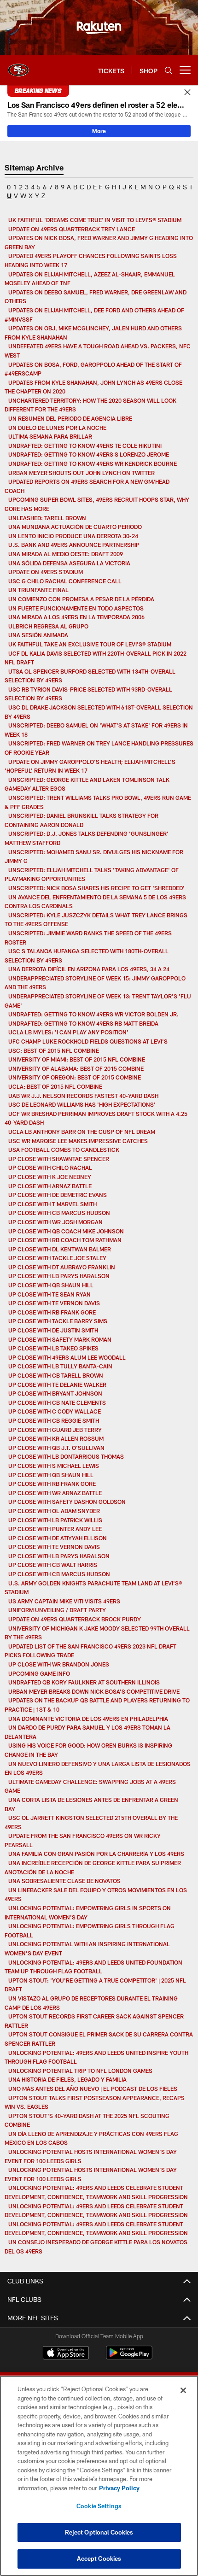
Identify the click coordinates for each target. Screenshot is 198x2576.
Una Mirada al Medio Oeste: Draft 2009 (66, 554)
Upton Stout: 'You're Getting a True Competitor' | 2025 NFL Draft (95, 1985)
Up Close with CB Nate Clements (57, 1402)
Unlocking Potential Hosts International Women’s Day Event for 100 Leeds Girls (91, 2156)
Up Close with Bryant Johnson (55, 1393)
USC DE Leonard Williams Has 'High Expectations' (82, 1104)
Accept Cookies (99, 2558)
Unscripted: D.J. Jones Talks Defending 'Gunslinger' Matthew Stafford (87, 838)
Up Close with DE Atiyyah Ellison (58, 1538)
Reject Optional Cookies (99, 2532)
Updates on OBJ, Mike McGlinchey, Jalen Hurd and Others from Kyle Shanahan (93, 333)
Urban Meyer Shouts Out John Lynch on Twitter (82, 473)
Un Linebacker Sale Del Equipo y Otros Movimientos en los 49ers (96, 1895)
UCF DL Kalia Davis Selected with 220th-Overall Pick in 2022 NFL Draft (96, 658)
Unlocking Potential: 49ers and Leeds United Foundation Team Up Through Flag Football (93, 1967)
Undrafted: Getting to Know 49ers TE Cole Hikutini (85, 446)
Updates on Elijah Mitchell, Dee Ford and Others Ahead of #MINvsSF (94, 315)
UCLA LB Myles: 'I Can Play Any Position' (68, 1032)
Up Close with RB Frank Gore (52, 1312)
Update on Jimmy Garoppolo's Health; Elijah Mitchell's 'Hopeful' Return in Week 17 (90, 766)
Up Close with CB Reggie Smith (54, 1420)
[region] (99, 2476)
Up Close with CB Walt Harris (53, 1565)
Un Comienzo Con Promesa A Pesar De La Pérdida (81, 599)
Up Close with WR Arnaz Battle (55, 1493)
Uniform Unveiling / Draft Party (57, 1610)
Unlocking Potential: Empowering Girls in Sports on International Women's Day (88, 1913)
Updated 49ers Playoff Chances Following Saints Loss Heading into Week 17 (91, 260)
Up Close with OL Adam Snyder (54, 1511)
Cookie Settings (99, 2506)
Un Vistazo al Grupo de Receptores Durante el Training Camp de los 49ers (91, 2003)
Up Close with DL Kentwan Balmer (60, 1249)
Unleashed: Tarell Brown (47, 518)
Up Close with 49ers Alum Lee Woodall (67, 1357)
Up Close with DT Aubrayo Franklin (62, 1267)
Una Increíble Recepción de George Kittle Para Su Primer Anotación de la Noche (93, 1867)
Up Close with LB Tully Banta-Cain (60, 1366)
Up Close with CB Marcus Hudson (59, 1213)
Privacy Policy (119, 2488)
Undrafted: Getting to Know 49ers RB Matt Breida (83, 1023)
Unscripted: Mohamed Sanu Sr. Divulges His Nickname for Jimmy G (94, 857)
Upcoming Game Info (39, 1673)
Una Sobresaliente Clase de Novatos (64, 1881)
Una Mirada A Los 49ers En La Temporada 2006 (76, 617)
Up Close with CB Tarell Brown (56, 1375)
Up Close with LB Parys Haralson (59, 1276)
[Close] (187, 93)
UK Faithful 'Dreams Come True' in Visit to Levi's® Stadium (95, 220)
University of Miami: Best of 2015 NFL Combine (77, 1059)
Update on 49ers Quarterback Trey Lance (72, 229)
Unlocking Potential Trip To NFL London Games (80, 2071)
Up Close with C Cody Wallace (55, 1411)
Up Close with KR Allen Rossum (56, 1438)
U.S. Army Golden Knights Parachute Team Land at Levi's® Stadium (93, 1588)
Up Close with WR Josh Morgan (55, 1222)
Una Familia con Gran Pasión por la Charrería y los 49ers (96, 1854)
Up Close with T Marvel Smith (52, 1204)
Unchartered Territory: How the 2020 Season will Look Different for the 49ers (90, 405)
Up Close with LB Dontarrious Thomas (66, 1456)
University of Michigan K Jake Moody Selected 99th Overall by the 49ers (97, 1633)
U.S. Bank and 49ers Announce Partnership (74, 545)
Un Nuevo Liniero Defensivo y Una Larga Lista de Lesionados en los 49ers (98, 1768)
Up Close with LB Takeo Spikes (53, 1348)
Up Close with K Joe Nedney (50, 1177)
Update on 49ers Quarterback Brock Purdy (75, 1619)
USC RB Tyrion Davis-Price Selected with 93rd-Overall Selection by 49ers (88, 694)
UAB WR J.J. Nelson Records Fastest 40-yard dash (83, 1096)
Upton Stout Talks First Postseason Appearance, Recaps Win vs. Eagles (95, 2102)
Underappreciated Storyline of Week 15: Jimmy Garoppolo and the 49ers (95, 983)
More (99, 131)
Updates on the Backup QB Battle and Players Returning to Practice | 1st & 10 (97, 1705)
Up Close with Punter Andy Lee (55, 1529)
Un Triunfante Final (38, 590)
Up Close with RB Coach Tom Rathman (65, 1240)
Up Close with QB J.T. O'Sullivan (56, 1448)
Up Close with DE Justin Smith (53, 1330)
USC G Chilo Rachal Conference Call (65, 581)
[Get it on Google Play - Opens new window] (129, 2357)
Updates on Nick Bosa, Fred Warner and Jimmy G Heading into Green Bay (99, 242)
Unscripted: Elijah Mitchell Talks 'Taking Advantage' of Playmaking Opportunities (92, 874)
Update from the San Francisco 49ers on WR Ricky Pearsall (83, 1840)
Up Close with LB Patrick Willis (55, 1520)
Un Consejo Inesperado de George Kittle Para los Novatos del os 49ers (96, 2247)
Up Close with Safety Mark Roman (60, 1339)
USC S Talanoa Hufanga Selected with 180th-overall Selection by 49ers (87, 956)
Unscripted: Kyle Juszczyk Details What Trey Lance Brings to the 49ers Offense (96, 920)
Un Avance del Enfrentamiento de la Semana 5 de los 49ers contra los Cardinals (95, 902)
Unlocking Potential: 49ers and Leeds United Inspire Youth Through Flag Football (96, 2057)
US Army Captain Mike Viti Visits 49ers (64, 1601)
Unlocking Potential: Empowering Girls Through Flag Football (90, 1931)
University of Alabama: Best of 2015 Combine (76, 1068)
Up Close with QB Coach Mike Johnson (66, 1231)
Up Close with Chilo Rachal (50, 1168)
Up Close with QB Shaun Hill (51, 1285)
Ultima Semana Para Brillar (50, 436)
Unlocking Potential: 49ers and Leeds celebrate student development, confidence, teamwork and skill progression (96, 2192)
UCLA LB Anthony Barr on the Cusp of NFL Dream (82, 1132)
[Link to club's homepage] (18, 66)
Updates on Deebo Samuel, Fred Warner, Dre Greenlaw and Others (96, 297)
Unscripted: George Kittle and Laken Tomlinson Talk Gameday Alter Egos (87, 784)
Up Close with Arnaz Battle (50, 1186)
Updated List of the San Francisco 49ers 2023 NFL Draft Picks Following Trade (90, 1651)
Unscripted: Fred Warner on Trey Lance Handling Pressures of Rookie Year (99, 748)
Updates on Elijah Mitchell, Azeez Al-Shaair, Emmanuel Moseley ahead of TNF (90, 279)
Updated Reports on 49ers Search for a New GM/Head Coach (87, 486)
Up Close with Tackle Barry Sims (58, 1321)
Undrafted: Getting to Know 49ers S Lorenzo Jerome (89, 454)
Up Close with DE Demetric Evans (58, 1195)
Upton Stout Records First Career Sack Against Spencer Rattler (94, 2021)
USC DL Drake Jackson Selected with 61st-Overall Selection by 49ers (99, 712)
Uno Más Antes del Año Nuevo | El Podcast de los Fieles (93, 2089)
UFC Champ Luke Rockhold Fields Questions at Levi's (88, 1041)
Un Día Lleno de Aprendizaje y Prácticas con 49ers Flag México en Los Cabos (91, 2138)
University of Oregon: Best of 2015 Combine (75, 1077)
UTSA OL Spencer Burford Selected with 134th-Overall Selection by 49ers (90, 676)
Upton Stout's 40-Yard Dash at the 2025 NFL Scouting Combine (87, 2120)
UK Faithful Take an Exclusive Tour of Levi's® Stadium (90, 644)
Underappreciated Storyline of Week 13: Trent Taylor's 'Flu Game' (98, 1001)
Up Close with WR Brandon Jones (59, 1664)
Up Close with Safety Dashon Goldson (67, 1502)
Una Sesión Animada (38, 635)
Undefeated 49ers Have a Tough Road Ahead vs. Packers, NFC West (98, 351)
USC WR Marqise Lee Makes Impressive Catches (78, 1141)
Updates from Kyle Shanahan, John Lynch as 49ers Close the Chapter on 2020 (93, 387)
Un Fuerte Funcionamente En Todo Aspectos (76, 608)
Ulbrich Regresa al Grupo (48, 626)
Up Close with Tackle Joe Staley (57, 1258)
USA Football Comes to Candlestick (64, 1150)
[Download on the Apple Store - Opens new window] (66, 2354)
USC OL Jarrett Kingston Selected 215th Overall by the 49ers (91, 1822)
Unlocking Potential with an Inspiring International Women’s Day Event (87, 1948)
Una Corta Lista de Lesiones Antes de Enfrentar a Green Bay (91, 1804)
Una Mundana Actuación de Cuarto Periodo (75, 527)
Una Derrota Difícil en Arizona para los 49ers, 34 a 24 (89, 969)
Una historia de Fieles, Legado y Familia (67, 2079)
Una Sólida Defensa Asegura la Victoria (69, 563)
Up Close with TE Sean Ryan (49, 1294)
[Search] (169, 70)
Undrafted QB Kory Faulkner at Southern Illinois (84, 1682)
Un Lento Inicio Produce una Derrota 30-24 (73, 536)
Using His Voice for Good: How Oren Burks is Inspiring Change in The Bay (88, 1750)
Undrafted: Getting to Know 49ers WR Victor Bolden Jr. (93, 1014)
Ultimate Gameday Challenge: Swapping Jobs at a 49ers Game (90, 1786)
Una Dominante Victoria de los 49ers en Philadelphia (89, 1719)
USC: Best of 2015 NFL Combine (54, 1050)
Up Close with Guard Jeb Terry (55, 1430)
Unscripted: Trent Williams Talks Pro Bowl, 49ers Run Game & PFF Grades (98, 802)
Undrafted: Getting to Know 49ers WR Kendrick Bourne (93, 464)
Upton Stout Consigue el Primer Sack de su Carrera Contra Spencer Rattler (99, 2039)
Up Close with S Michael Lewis (54, 1466)
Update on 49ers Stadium (46, 572)
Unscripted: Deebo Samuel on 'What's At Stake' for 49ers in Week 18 (96, 730)
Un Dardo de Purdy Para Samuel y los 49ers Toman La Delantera (87, 1732)
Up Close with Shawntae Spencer (59, 1159)
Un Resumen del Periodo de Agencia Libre (70, 418)
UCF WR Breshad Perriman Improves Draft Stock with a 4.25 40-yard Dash (96, 1118)
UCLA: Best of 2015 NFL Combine (55, 1086)
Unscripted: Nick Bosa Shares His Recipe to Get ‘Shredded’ (96, 888)
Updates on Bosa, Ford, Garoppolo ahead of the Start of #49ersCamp (93, 369)
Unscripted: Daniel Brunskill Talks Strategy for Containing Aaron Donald (82, 820)
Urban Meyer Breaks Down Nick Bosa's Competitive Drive (94, 1691)
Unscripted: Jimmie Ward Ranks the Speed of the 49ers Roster (88, 938)
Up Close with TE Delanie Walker (57, 1385)
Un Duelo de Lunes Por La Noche (57, 428)
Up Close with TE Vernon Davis (54, 1303)
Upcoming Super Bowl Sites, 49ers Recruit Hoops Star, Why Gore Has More (97, 504)
